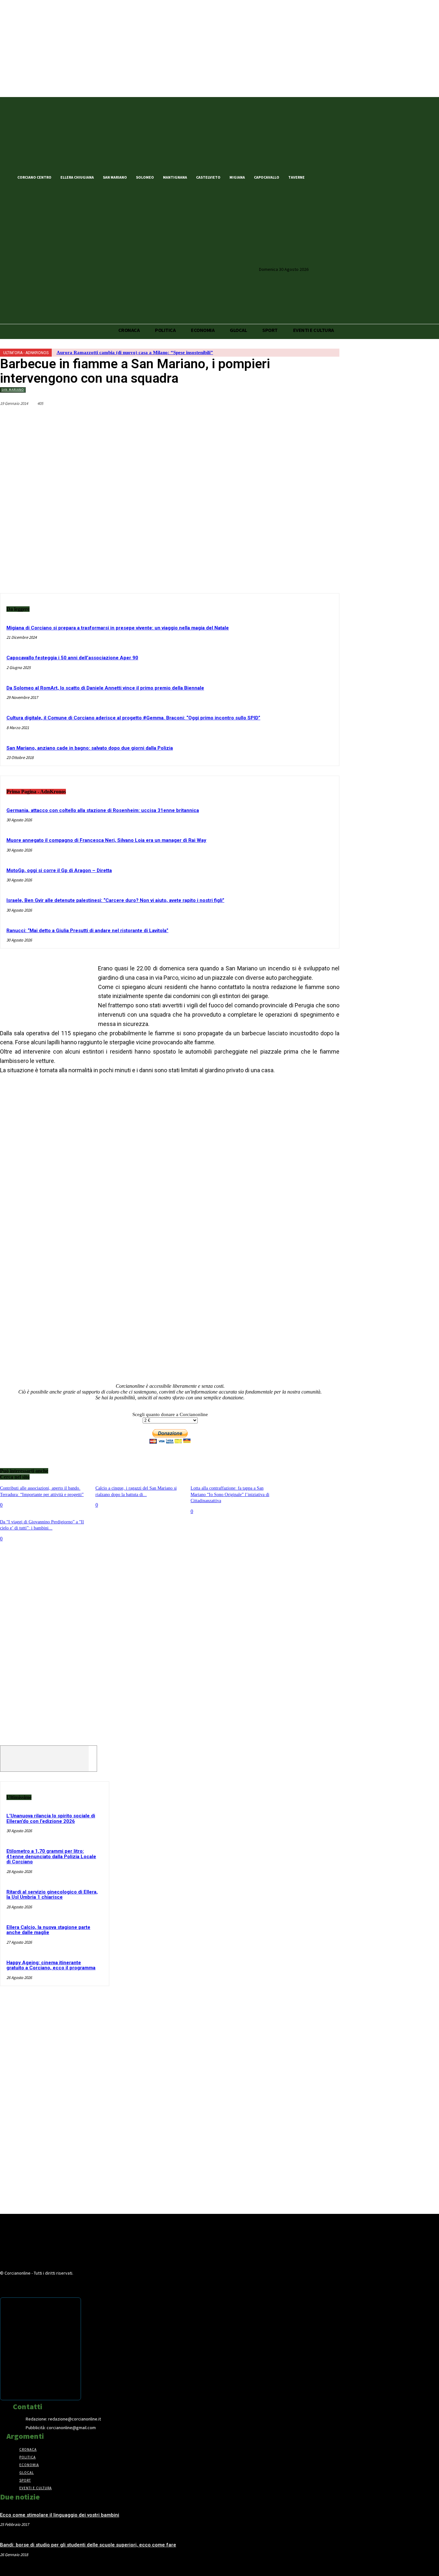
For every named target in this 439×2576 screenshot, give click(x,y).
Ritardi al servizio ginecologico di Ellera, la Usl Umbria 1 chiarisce (52, 1895)
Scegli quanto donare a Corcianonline (170, 1414)
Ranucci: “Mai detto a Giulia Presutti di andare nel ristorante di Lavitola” (87, 931)
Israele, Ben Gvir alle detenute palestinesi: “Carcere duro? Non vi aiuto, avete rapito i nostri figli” (115, 900)
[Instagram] (341, 177)
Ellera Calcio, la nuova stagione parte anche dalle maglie (48, 1930)
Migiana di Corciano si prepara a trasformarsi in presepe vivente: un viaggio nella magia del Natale (118, 628)
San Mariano (13, 390)
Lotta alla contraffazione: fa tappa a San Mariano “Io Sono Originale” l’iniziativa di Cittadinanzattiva (230, 1494)
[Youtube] (352, 177)
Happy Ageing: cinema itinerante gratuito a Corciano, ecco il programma (51, 1965)
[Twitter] (330, 177)
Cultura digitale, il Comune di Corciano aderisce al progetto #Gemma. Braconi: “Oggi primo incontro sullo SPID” (133, 718)
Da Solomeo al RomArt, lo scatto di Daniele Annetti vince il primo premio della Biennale (105, 688)
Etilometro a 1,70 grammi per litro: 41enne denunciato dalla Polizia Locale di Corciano (51, 1856)
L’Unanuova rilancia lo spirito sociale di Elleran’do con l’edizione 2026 (51, 1818)
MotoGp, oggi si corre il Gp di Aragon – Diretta (59, 870)
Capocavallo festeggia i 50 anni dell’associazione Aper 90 (72, 658)
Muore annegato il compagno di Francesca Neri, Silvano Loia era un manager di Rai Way (106, 840)
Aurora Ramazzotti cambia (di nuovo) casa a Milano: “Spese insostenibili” (135, 352)
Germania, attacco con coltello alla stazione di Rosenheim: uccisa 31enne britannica (103, 810)
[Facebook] (319, 177)
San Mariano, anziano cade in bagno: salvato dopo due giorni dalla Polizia (90, 748)
